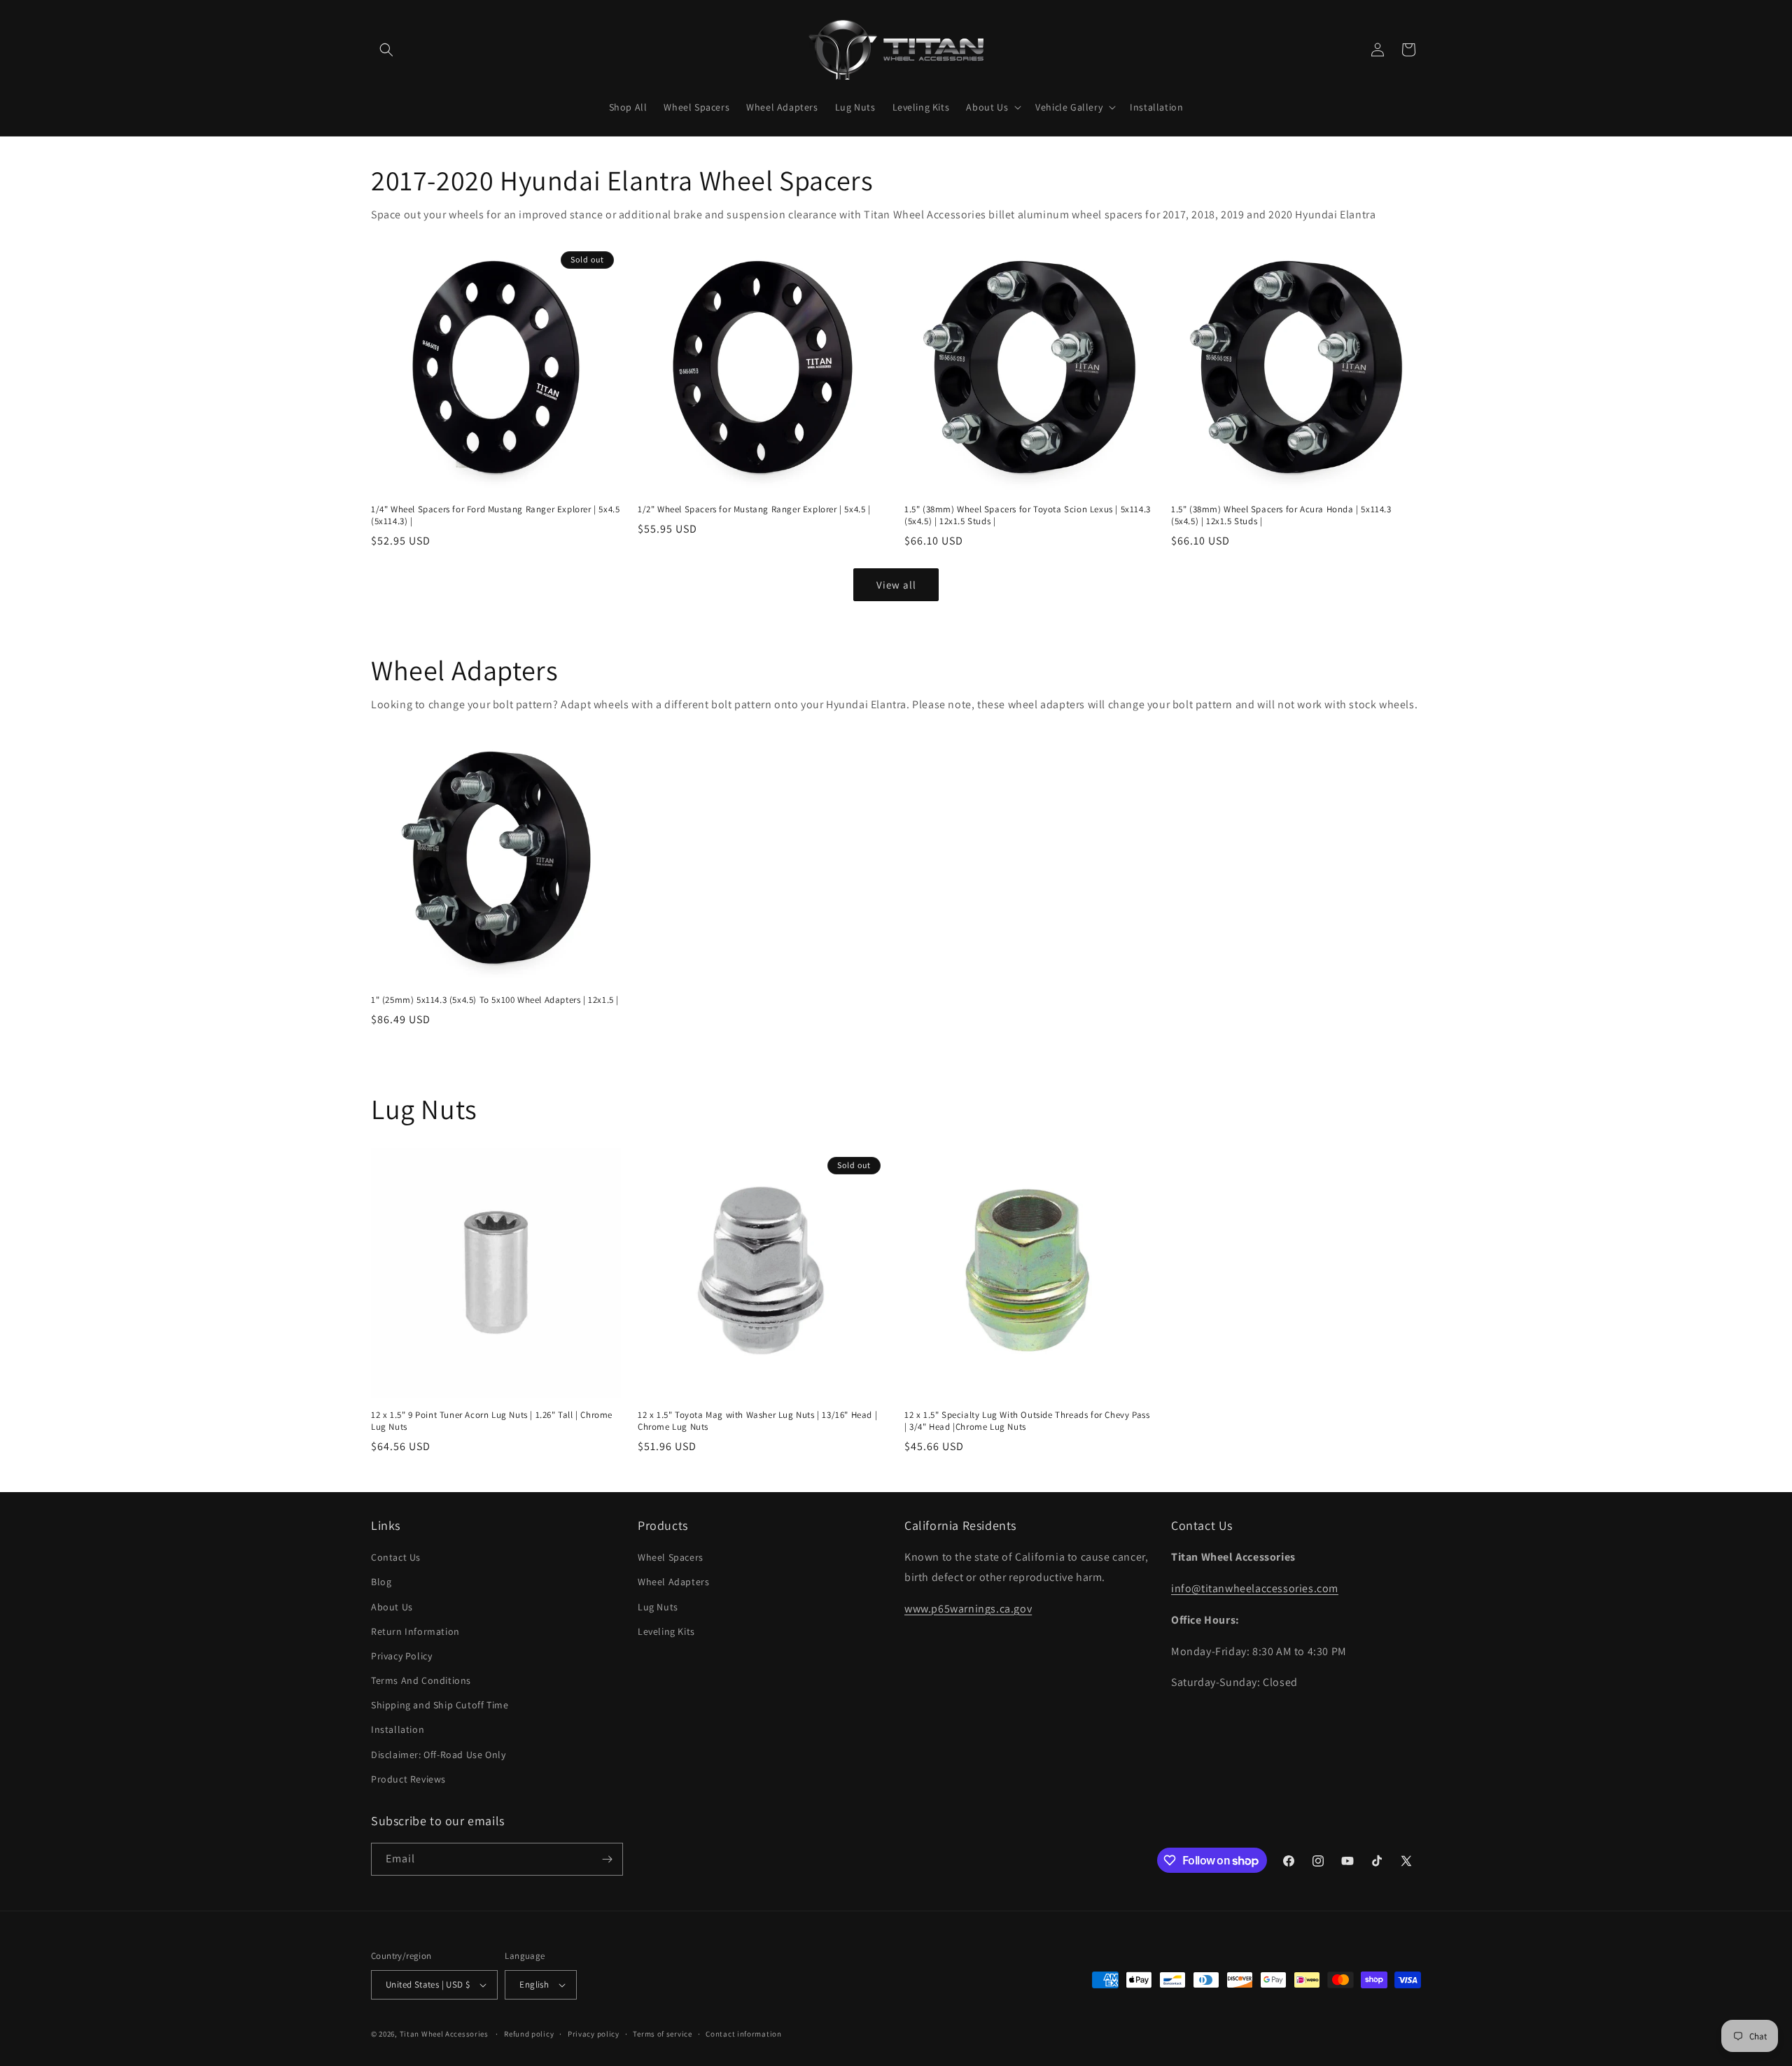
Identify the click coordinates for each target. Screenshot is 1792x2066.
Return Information (415, 1631)
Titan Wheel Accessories (444, 2034)
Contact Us (396, 1557)
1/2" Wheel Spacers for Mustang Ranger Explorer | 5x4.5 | (754, 510)
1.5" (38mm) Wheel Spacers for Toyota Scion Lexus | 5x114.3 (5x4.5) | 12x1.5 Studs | (1028, 515)
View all (896, 585)
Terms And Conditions (421, 1680)
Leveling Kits (666, 1631)
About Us (392, 1607)
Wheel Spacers (671, 1557)
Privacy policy (594, 2034)
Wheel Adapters (673, 1582)
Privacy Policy (401, 1656)
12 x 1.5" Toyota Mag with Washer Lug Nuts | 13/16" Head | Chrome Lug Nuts (757, 1421)
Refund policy (529, 2034)
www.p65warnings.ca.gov (968, 1609)
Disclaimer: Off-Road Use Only (438, 1755)
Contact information (743, 2034)
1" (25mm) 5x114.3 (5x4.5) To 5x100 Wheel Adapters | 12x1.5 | (495, 1000)
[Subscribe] (607, 1859)
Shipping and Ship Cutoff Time (440, 1705)
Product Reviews (408, 1779)
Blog (381, 1582)
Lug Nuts (658, 1607)
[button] (386, 50)
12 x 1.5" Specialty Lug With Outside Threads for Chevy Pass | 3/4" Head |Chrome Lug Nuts (1027, 1421)
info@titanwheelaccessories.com (1255, 1588)
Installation (398, 1729)
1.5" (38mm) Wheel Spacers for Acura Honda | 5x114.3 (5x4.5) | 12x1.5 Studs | (1281, 515)
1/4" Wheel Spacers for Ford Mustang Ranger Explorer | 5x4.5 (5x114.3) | (495, 515)
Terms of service (662, 2034)
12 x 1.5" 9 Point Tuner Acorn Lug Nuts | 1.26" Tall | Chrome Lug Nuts (492, 1421)
